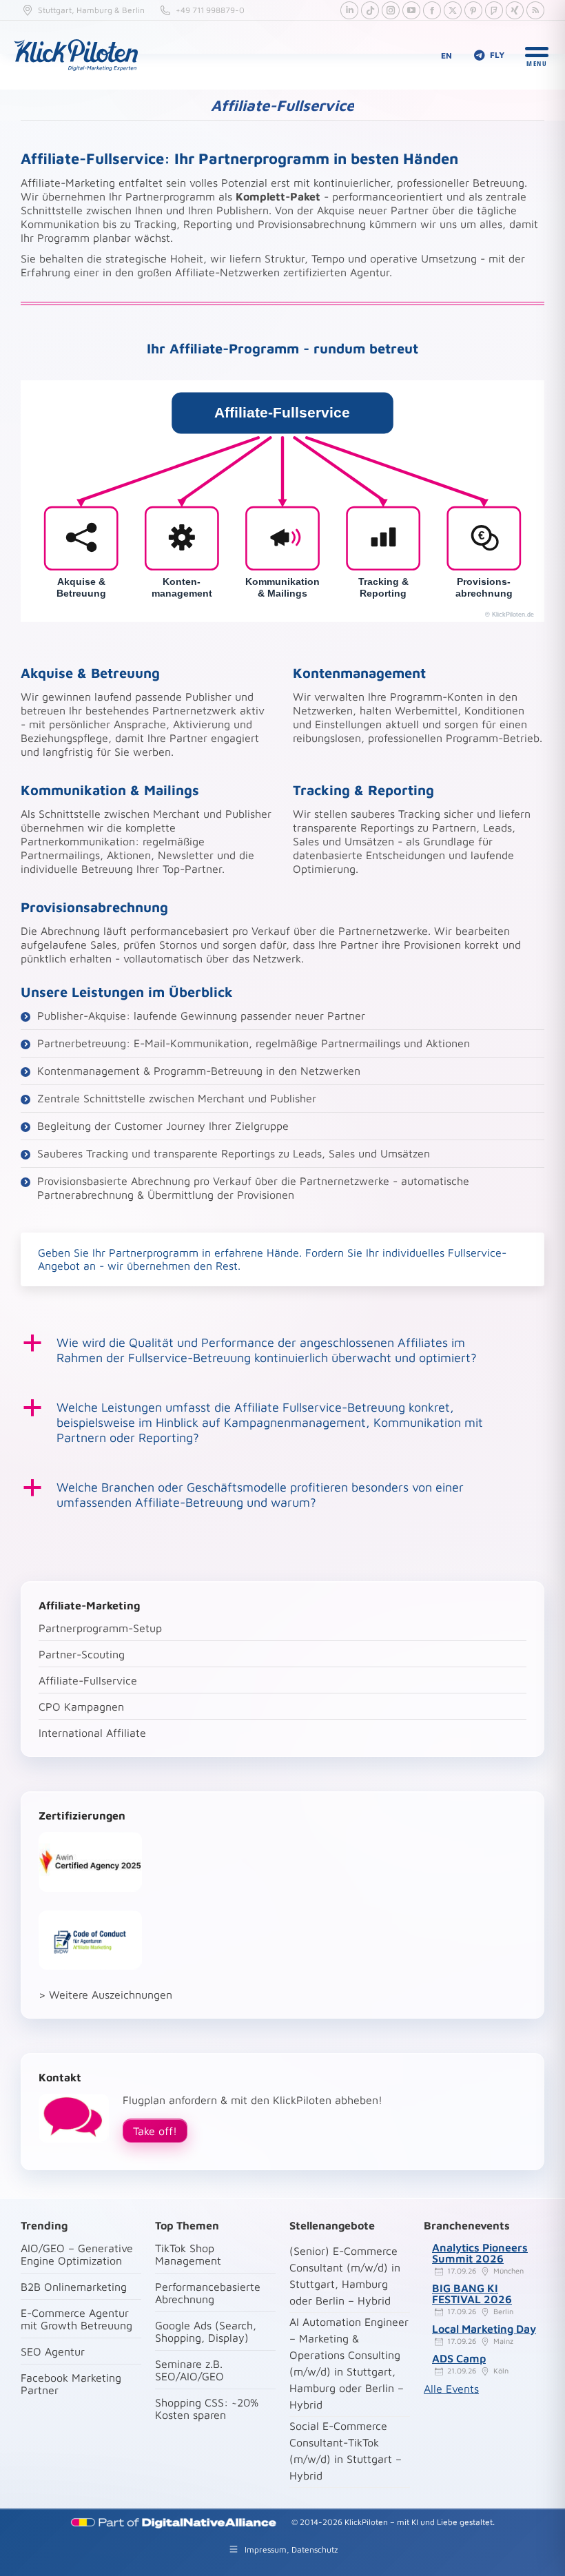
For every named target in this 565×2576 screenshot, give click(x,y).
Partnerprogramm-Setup (100, 1628)
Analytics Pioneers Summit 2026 (480, 2253)
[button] (282, 1350)
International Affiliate (92, 1733)
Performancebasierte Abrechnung (208, 2293)
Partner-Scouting (82, 1654)
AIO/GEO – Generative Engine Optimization (77, 2254)
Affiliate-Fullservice (88, 1680)
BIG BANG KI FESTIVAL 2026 (472, 2294)
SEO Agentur (53, 2351)
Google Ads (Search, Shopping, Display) (206, 2331)
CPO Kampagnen (81, 1707)
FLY (497, 55)
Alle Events (451, 2389)
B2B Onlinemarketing (74, 2287)
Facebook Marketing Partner (71, 2384)
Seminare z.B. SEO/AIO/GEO (189, 2370)
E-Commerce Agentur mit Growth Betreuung (76, 2319)
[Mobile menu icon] (537, 55)
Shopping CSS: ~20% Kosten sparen (207, 2409)
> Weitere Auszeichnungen (105, 1995)
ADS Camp (459, 2358)
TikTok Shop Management (188, 2254)
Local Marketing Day (484, 2329)
